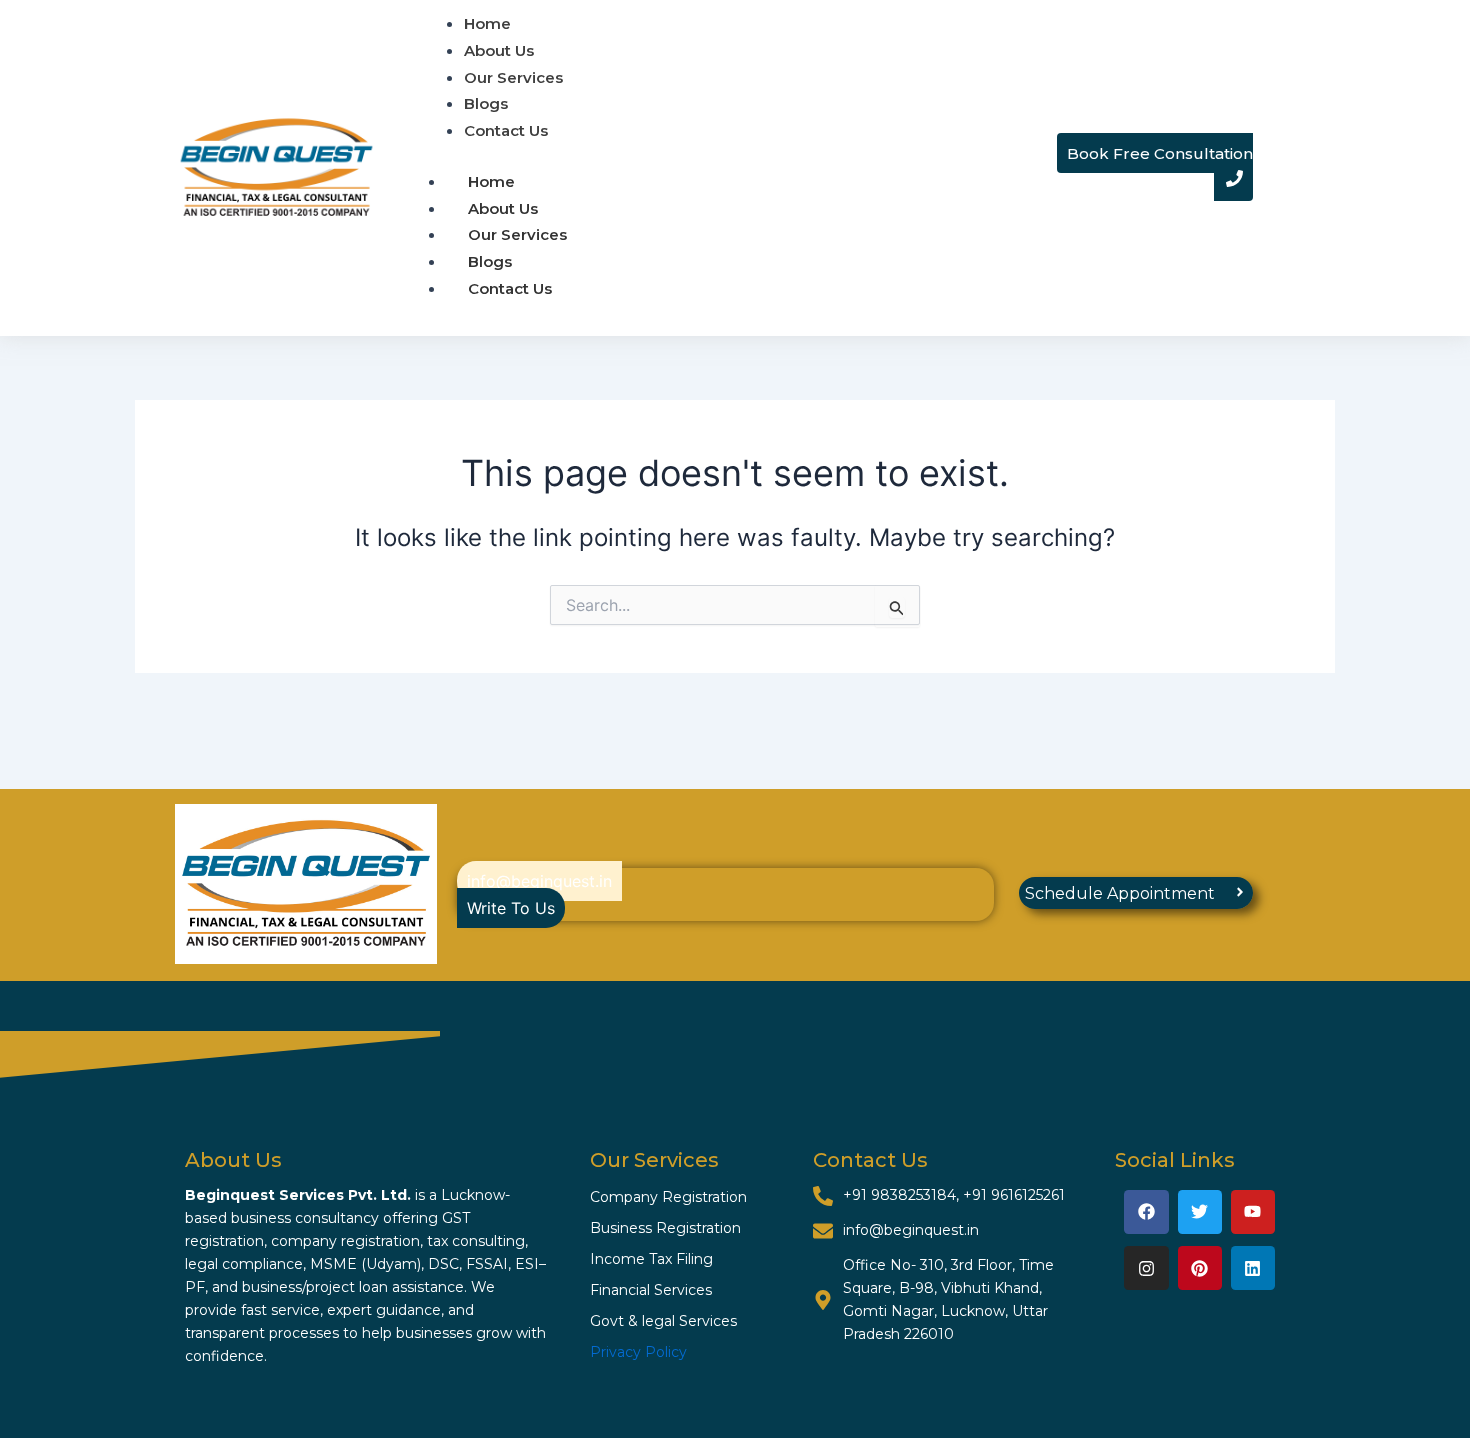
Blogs (490, 261)
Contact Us (510, 288)
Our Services (517, 234)
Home (491, 181)
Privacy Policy (638, 1352)
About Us (503, 208)
